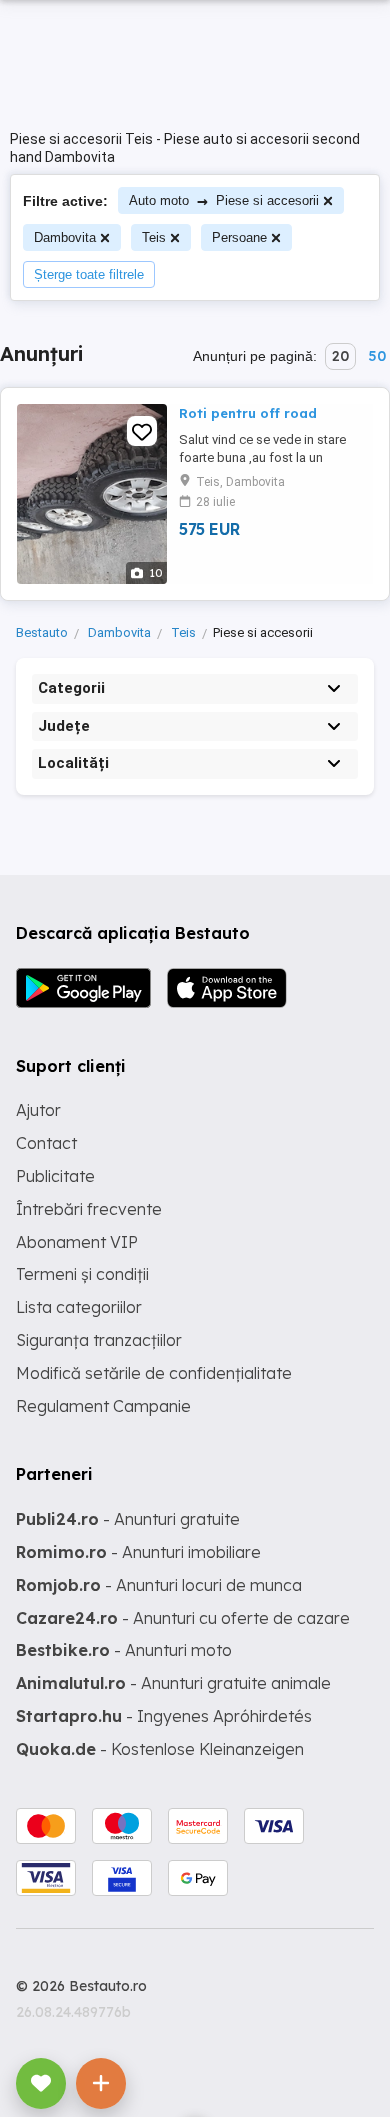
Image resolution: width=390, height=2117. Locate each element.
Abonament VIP (77, 1242)
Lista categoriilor (79, 1307)
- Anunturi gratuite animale (173, 1683)
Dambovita (65, 237)
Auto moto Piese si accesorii (224, 200)
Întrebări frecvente (89, 1209)
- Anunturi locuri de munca (159, 1585)
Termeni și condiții (82, 1274)
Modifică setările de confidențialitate (154, 1373)
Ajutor (38, 1110)
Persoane (239, 237)
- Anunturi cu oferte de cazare (183, 1618)
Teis (154, 237)
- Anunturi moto (124, 1650)
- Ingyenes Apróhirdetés (164, 1716)
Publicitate (55, 1176)
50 (377, 356)
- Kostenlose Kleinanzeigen (160, 1749)
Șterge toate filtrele (89, 274)
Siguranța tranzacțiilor (99, 1340)
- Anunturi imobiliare (138, 1552)
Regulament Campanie (103, 1406)
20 (340, 356)
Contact (46, 1143)
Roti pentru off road (248, 413)
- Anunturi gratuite (128, 1519)
